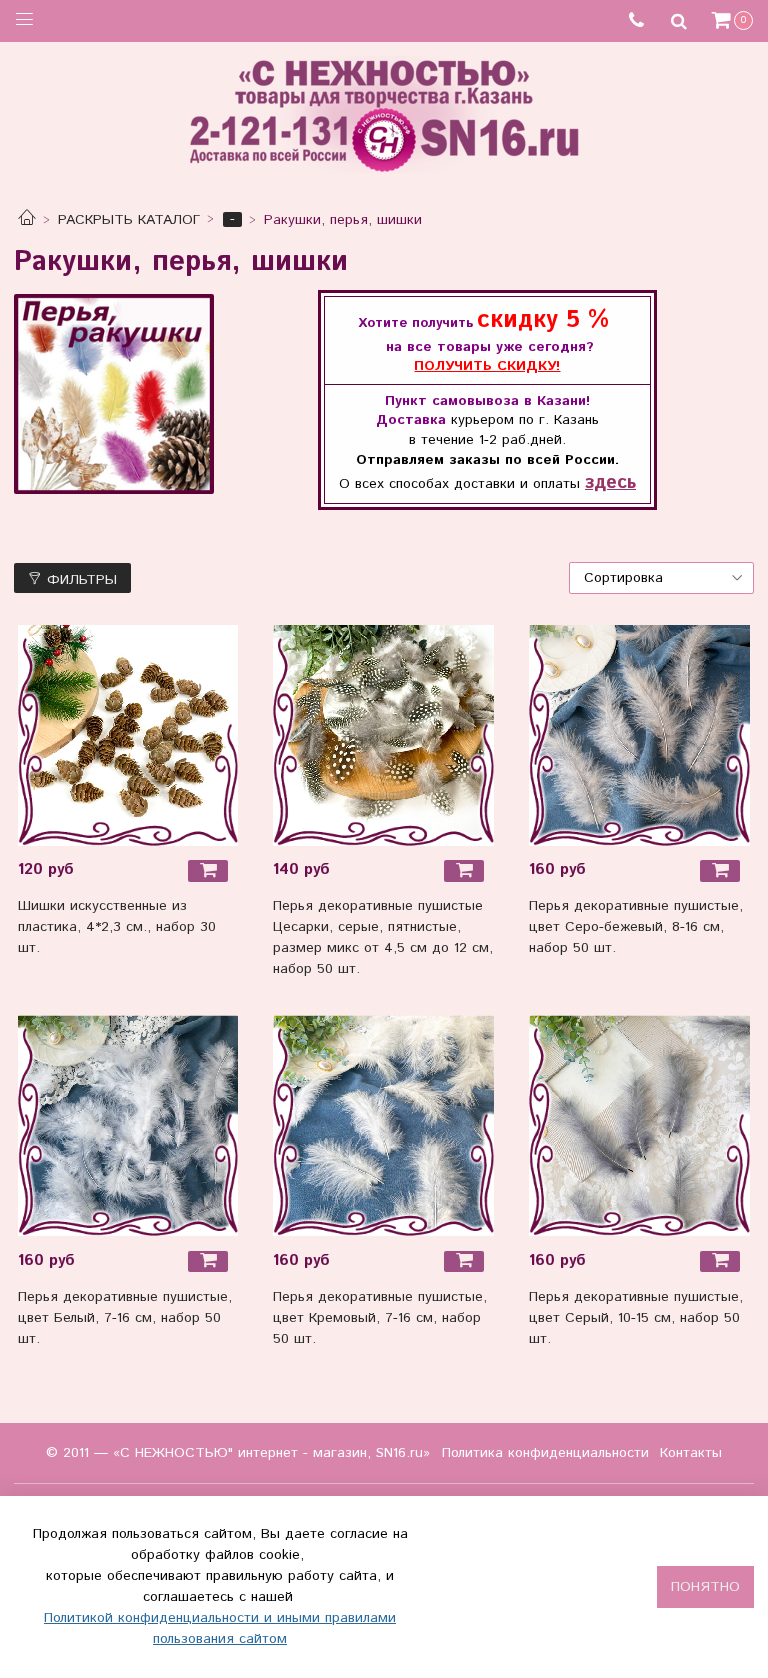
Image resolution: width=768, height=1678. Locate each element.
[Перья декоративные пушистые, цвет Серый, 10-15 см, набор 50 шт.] (639, 1125)
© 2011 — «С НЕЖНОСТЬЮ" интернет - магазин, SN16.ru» (238, 1453)
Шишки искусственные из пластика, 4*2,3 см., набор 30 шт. (117, 927)
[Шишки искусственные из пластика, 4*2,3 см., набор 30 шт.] (128, 735)
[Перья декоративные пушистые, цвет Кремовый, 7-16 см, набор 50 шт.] (383, 1125)
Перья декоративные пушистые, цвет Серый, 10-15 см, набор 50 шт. (636, 1318)
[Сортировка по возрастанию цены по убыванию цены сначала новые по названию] (662, 578)
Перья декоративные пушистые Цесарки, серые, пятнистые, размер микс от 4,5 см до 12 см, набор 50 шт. (383, 937)
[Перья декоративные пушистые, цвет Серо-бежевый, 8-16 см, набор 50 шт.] (639, 735)
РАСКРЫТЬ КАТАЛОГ (129, 220)
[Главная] (27, 220)
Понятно (705, 1587)
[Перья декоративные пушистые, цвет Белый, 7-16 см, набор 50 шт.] (128, 1125)
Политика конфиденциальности (545, 1453)
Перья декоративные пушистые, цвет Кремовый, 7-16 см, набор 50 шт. (380, 1318)
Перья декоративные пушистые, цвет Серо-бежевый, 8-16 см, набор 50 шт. (636, 927)
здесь (610, 482)
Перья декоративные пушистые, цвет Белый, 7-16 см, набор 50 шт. (125, 1318)
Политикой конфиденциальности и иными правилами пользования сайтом (220, 1628)
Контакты (691, 1453)
